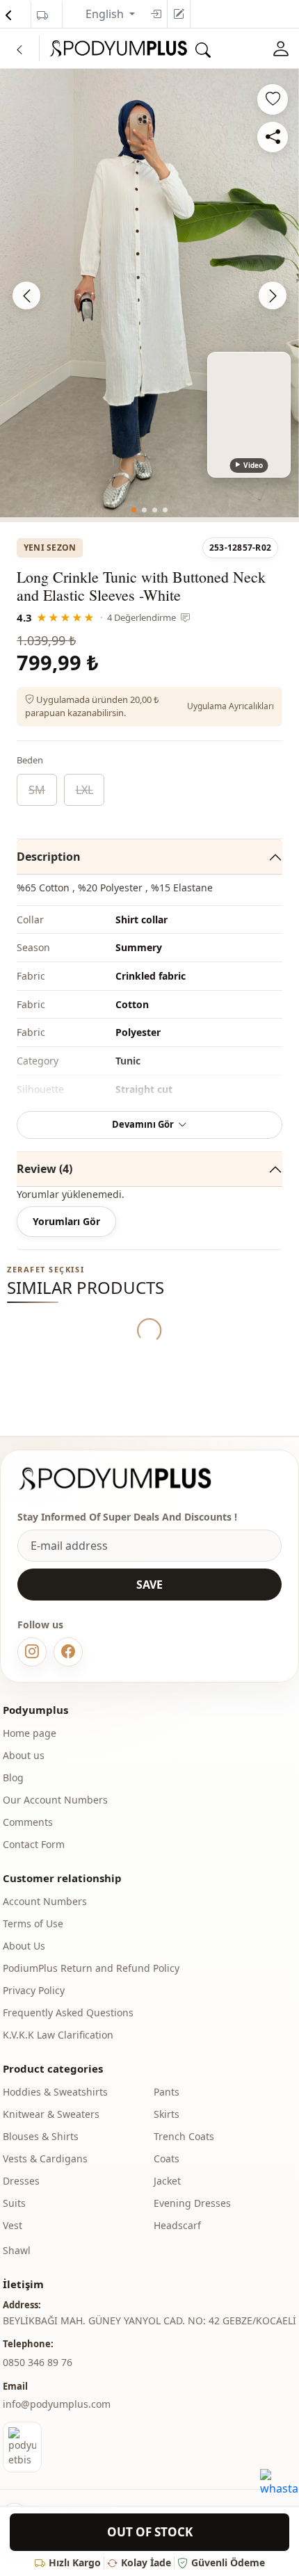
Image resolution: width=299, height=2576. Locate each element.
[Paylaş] (273, 137)
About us (24, 1755)
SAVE (149, 1585)
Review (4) (45, 1169)
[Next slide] (273, 295)
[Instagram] (32, 1652)
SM (37, 790)
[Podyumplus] (128, 1479)
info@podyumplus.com (57, 2404)
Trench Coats (184, 2136)
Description (49, 857)
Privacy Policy (34, 1990)
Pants (167, 2092)
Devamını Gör (143, 1124)
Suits (14, 2203)
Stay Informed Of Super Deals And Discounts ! (127, 1517)
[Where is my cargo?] (42, 15)
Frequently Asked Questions (68, 2012)
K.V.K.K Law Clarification (58, 2035)
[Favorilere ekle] (273, 99)
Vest (13, 2225)
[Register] (179, 14)
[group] (149, 293)
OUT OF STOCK (150, 2532)
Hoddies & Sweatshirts (55, 2092)
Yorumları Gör (66, 1221)
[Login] (156, 14)
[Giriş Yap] (281, 48)
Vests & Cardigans (45, 2158)
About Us (24, 1946)
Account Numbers (45, 1901)
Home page (30, 1733)
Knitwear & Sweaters (51, 2114)
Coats (167, 2158)
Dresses (21, 2181)
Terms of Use (33, 1923)
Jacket (167, 2181)
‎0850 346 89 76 (38, 2362)
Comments (28, 1822)
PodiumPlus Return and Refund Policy (91, 1968)
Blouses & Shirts (41, 2136)
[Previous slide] (26, 295)
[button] (134, 510)
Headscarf (177, 2225)
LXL (84, 790)
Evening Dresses (192, 2203)
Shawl (17, 2250)
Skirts (167, 2114)
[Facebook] (68, 1652)
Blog (13, 1777)
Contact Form (34, 1844)
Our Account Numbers (55, 1800)
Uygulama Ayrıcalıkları (231, 706)
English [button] (106, 14)
